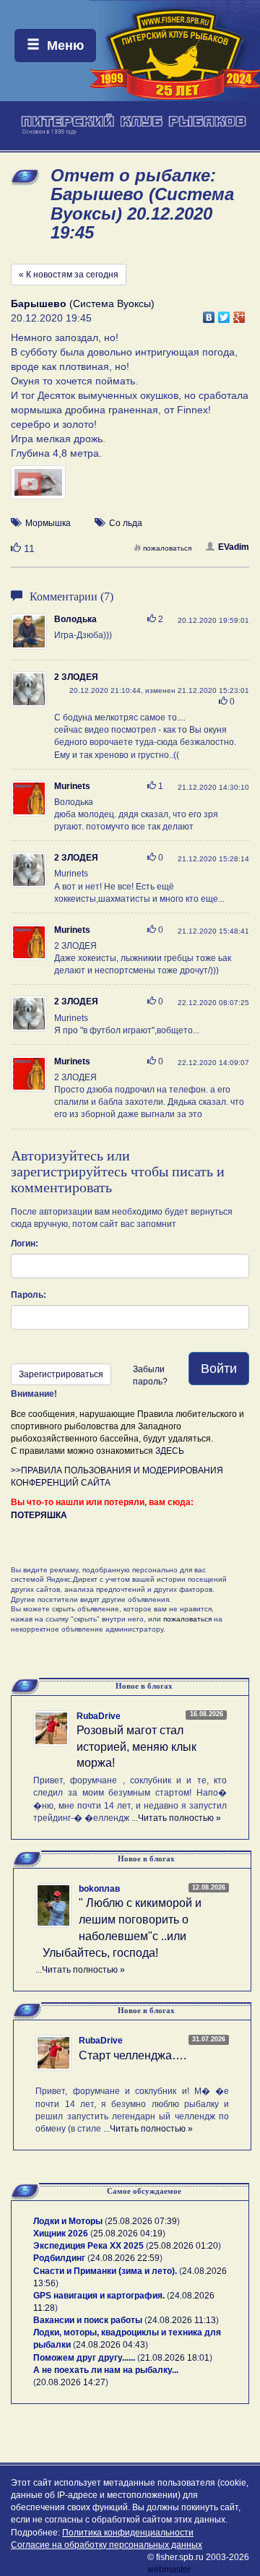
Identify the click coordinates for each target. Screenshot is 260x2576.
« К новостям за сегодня (69, 275)
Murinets (72, 786)
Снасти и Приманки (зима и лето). (105, 2271)
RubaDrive (99, 1716)
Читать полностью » (179, 1818)
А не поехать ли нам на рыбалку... (106, 2370)
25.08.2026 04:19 (128, 2233)
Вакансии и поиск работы (88, 2320)
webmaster (169, 2569)
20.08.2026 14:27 (71, 2382)
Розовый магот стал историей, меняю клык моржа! (136, 1747)
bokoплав (99, 1889)
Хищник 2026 (61, 2233)
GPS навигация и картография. (99, 2296)
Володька (75, 619)
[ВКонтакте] (209, 314)
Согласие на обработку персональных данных (107, 2545)
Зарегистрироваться (61, 1374)
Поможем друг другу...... (84, 2358)
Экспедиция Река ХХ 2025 (88, 2246)
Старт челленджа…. (133, 2055)
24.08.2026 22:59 (125, 2258)
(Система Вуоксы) (83, 303)
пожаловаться (167, 548)
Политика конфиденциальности (128, 2533)
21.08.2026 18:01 (175, 2358)
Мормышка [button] (48, 523)
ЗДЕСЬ (170, 1451)
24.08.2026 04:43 (110, 2345)
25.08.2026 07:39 (142, 2221)
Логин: (25, 1244)
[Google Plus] (239, 314)
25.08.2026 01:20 (183, 2246)
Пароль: (29, 1295)
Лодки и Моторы (68, 2221)
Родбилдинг (59, 2258)
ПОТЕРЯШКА (39, 1515)
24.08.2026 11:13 (182, 2320)
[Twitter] (224, 314)
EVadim (234, 547)
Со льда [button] (126, 523)
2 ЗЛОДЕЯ (76, 677)
